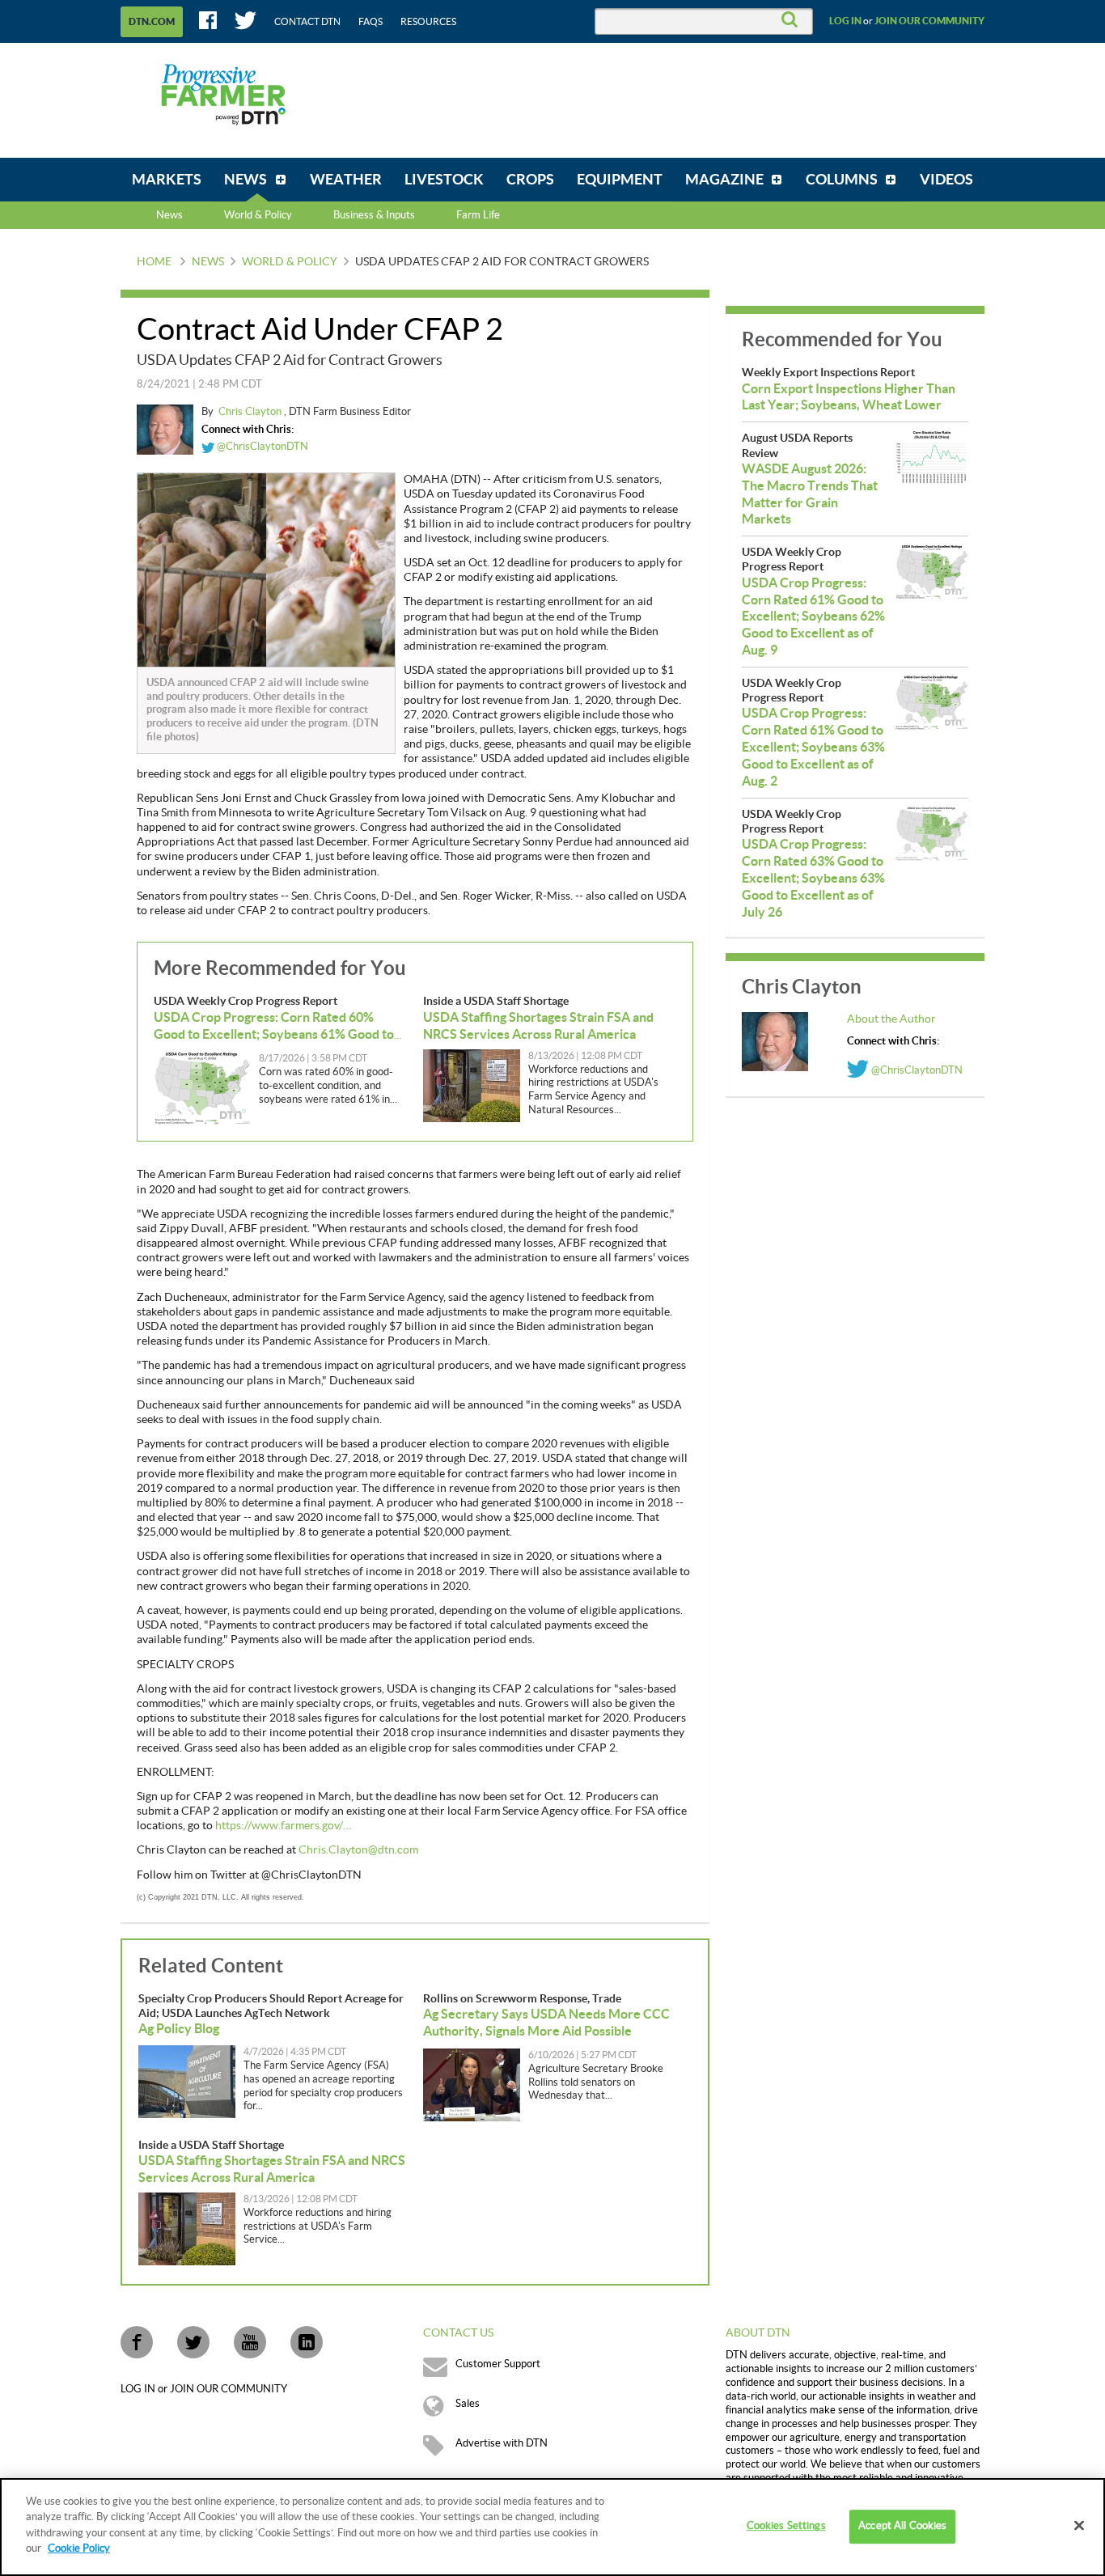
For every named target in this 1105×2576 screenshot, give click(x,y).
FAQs (370, 22)
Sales (468, 2404)
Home (154, 262)
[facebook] (137, 2342)
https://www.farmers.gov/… (283, 1826)
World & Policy (290, 262)
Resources (428, 22)
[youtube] (250, 2342)
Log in (845, 21)
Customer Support (498, 2364)
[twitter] (193, 2342)
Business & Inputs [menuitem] (374, 215)
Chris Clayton (251, 412)
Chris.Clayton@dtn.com (358, 1850)
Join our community (929, 21)
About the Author (891, 1019)
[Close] (1079, 2526)
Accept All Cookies (902, 2527)
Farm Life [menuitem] (478, 215)
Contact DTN (307, 22)
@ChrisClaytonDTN (261, 447)
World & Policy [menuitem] (258, 215)
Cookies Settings (786, 2527)
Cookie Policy (79, 2548)
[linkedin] (307, 2342)
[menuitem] (167, 180)
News (169, 215)
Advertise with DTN (502, 2443)
